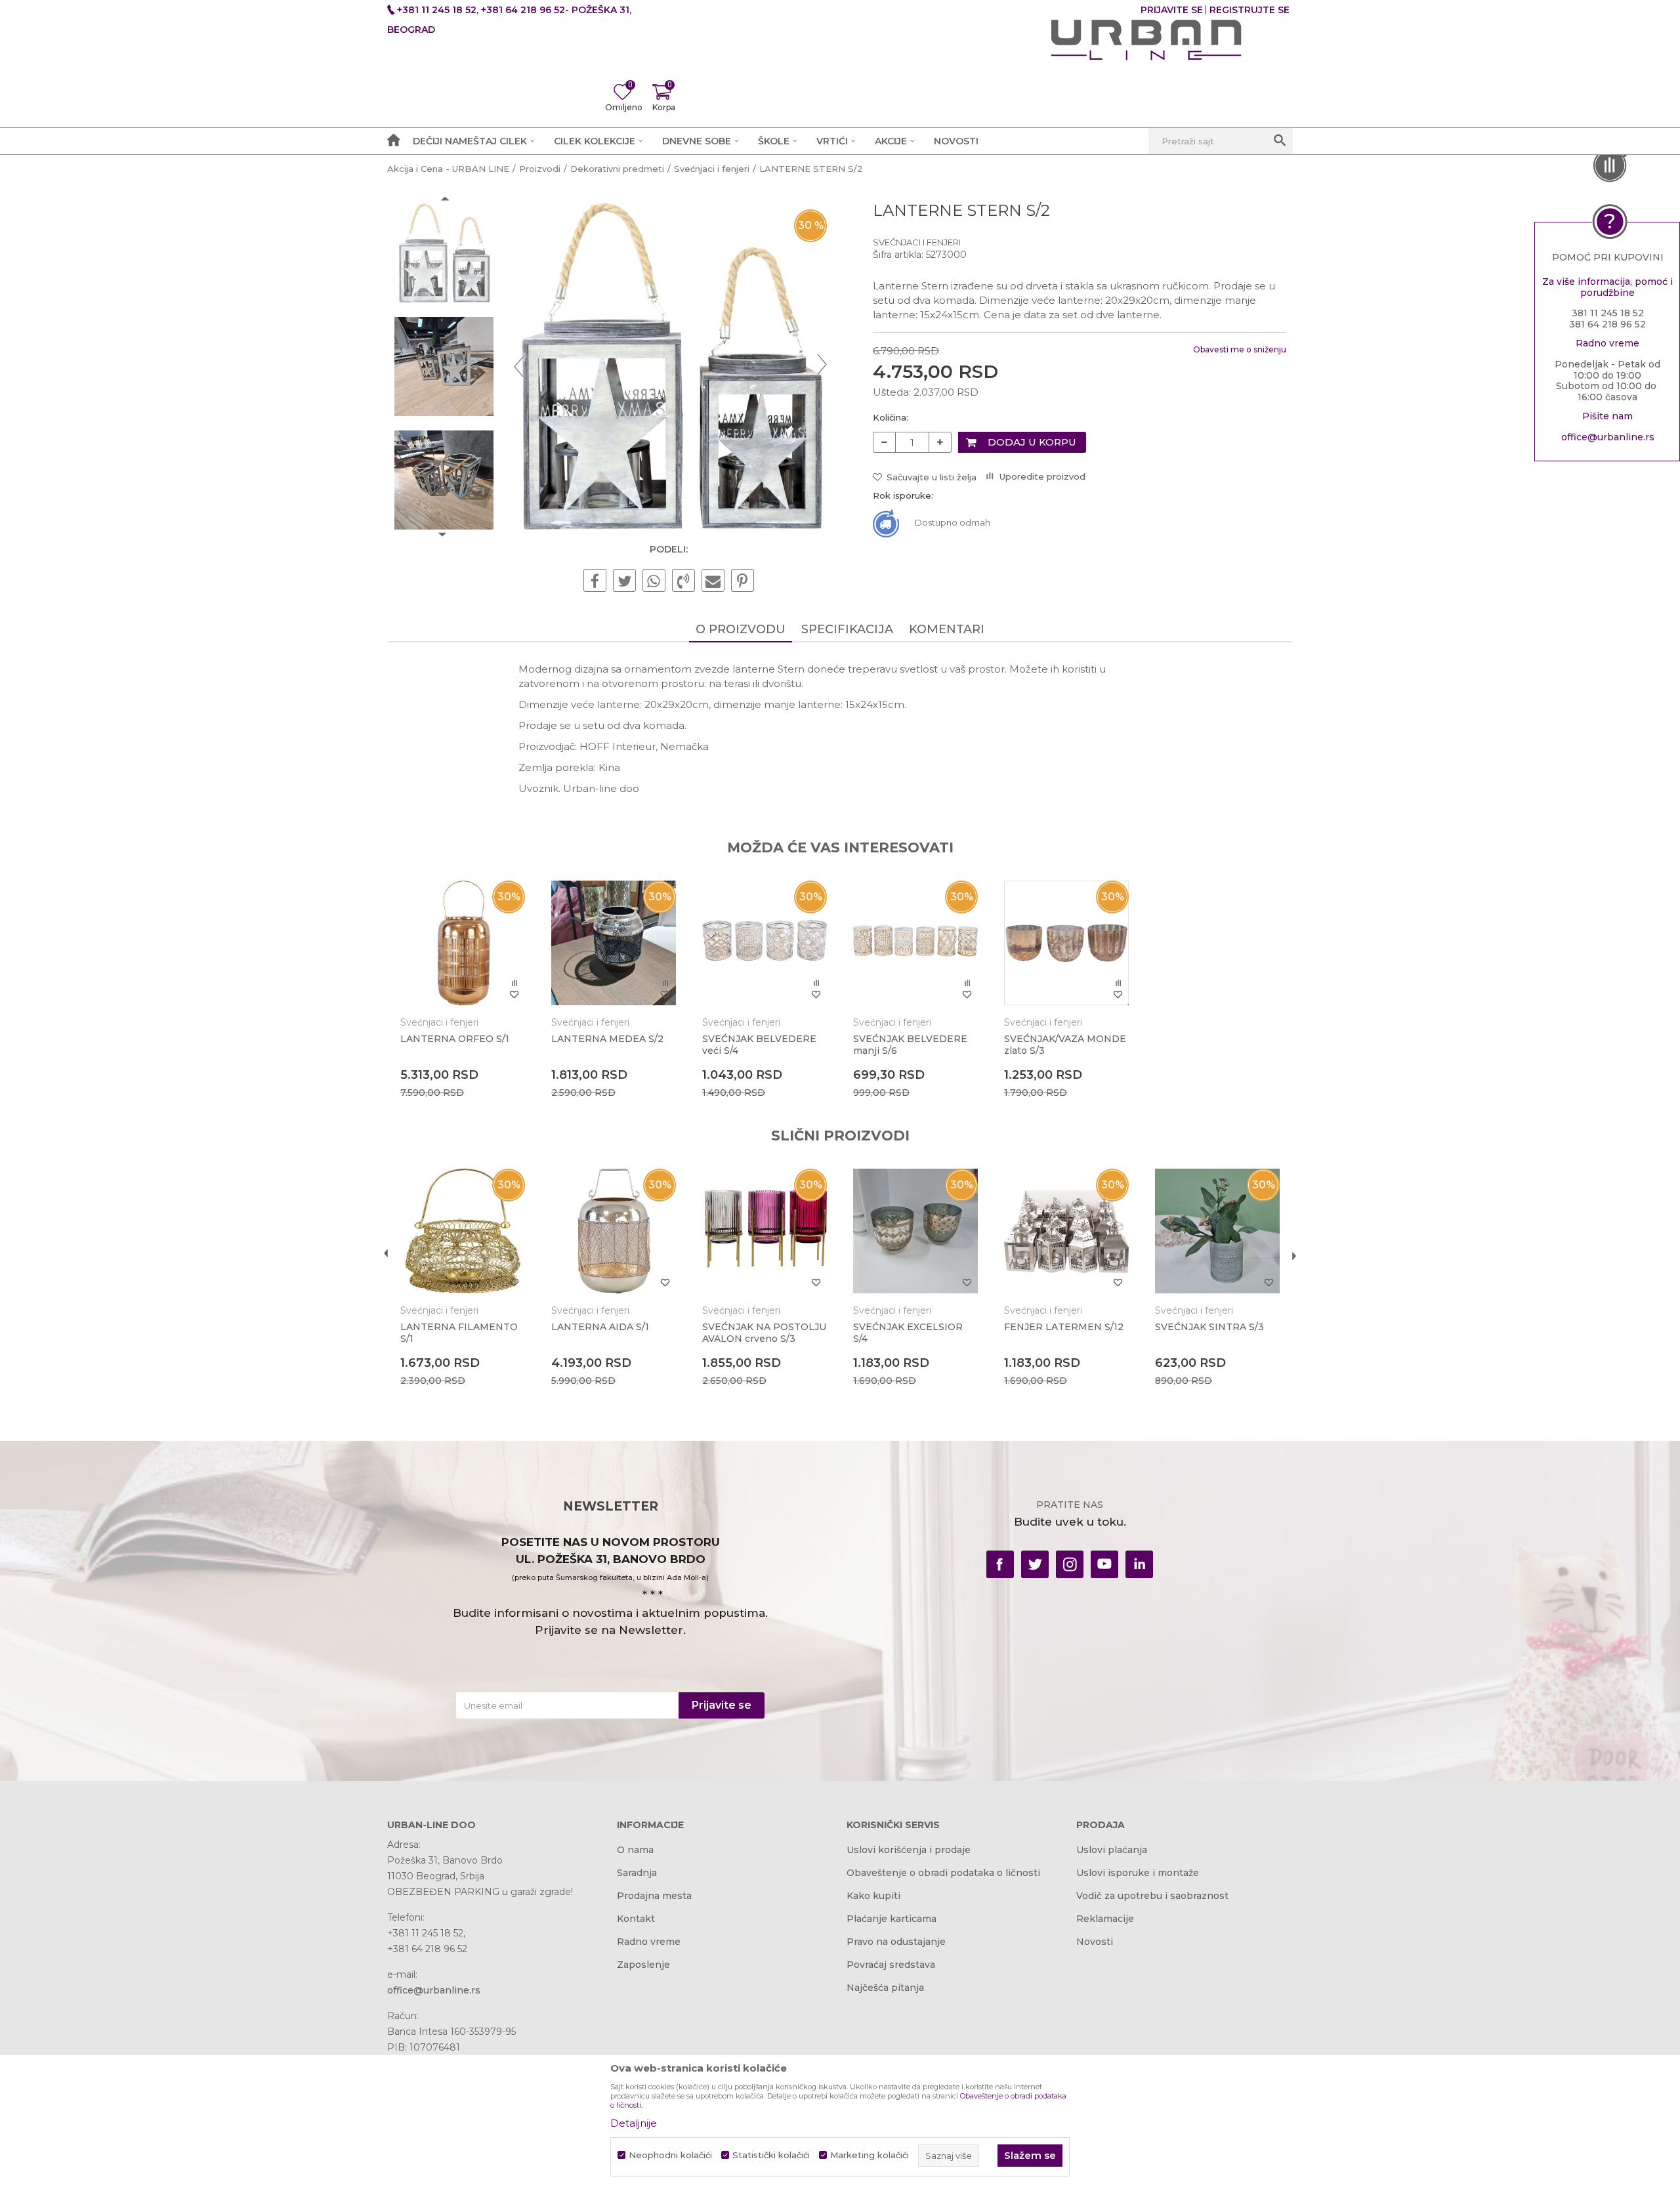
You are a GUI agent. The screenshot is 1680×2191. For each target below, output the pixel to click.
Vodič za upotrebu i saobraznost (1152, 1896)
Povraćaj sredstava (891, 1965)
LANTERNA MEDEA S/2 (607, 1039)
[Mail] (713, 581)
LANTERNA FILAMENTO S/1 (459, 1333)
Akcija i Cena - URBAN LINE (448, 169)
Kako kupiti (873, 1896)
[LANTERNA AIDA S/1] (614, 1231)
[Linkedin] (1139, 1564)
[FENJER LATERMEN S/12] (1066, 1231)
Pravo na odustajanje (896, 1942)
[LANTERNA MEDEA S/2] (614, 943)
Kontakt (636, 1919)
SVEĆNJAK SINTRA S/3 (1209, 1327)
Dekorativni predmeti (617, 169)
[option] (444, 253)
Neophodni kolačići (670, 2155)
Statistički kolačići (771, 2155)
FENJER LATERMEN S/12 (1064, 1327)
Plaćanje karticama (892, 1919)
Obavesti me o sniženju (1240, 350)
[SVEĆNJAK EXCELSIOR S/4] (915, 1231)
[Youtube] (1104, 1564)
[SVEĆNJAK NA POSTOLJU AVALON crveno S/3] (765, 1231)
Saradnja (637, 1873)
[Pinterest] (743, 581)
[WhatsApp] (654, 581)
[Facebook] (595, 581)
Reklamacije (1105, 1919)
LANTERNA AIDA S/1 (600, 1327)
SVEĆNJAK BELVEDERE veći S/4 (759, 1045)
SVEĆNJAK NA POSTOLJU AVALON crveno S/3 (764, 1333)
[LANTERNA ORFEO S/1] (463, 943)
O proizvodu (741, 629)
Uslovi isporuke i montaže (1138, 1873)
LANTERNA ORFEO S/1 (455, 1039)
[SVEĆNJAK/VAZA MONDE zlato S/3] (1066, 943)
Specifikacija (847, 629)
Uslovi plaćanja (1112, 1850)
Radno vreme (649, 1942)
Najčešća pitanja (885, 1988)
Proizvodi (540, 169)
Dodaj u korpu (1032, 442)
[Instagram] (1070, 1564)
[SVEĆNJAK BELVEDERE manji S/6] (915, 943)
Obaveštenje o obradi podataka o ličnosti (943, 1873)
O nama (635, 1850)
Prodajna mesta (654, 1896)
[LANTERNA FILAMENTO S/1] (463, 1231)
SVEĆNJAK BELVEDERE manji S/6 (910, 1045)
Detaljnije (634, 2123)
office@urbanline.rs (1608, 437)
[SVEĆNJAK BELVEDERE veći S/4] (765, 943)
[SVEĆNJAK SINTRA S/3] (1217, 1231)
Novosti (1095, 1942)
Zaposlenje (643, 1965)
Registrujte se (1249, 10)
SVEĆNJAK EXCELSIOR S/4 (908, 1333)
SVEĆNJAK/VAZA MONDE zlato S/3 (1065, 1045)
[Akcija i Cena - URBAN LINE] (1146, 40)
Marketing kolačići (870, 2155)
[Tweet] (624, 581)
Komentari (947, 629)
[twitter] (1035, 1564)
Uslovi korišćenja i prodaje (909, 1850)
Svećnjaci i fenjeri (712, 169)
